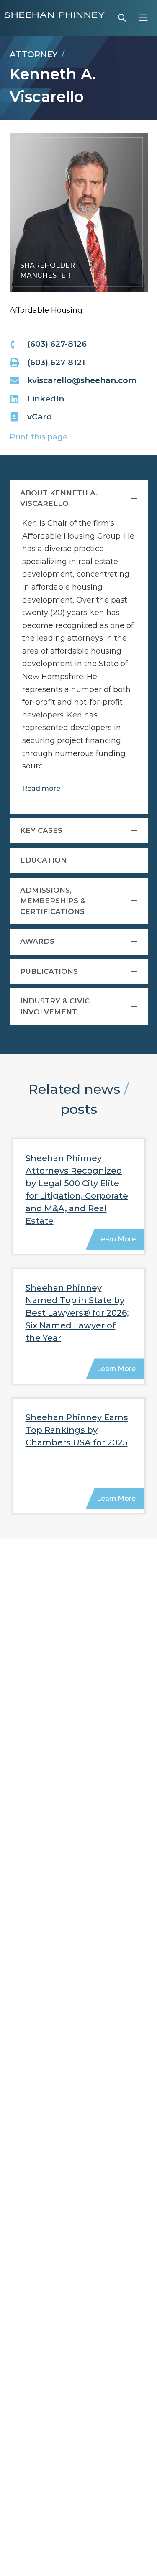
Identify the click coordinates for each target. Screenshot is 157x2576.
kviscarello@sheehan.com (82, 380)
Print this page (39, 437)
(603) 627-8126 (57, 344)
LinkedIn (46, 399)
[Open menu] (143, 18)
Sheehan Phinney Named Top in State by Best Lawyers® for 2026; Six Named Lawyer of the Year (77, 1313)
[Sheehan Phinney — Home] (54, 18)
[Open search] (122, 18)
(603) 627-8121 (56, 362)
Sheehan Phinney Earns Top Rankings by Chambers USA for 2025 (77, 1430)
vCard (40, 417)
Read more (41, 788)
